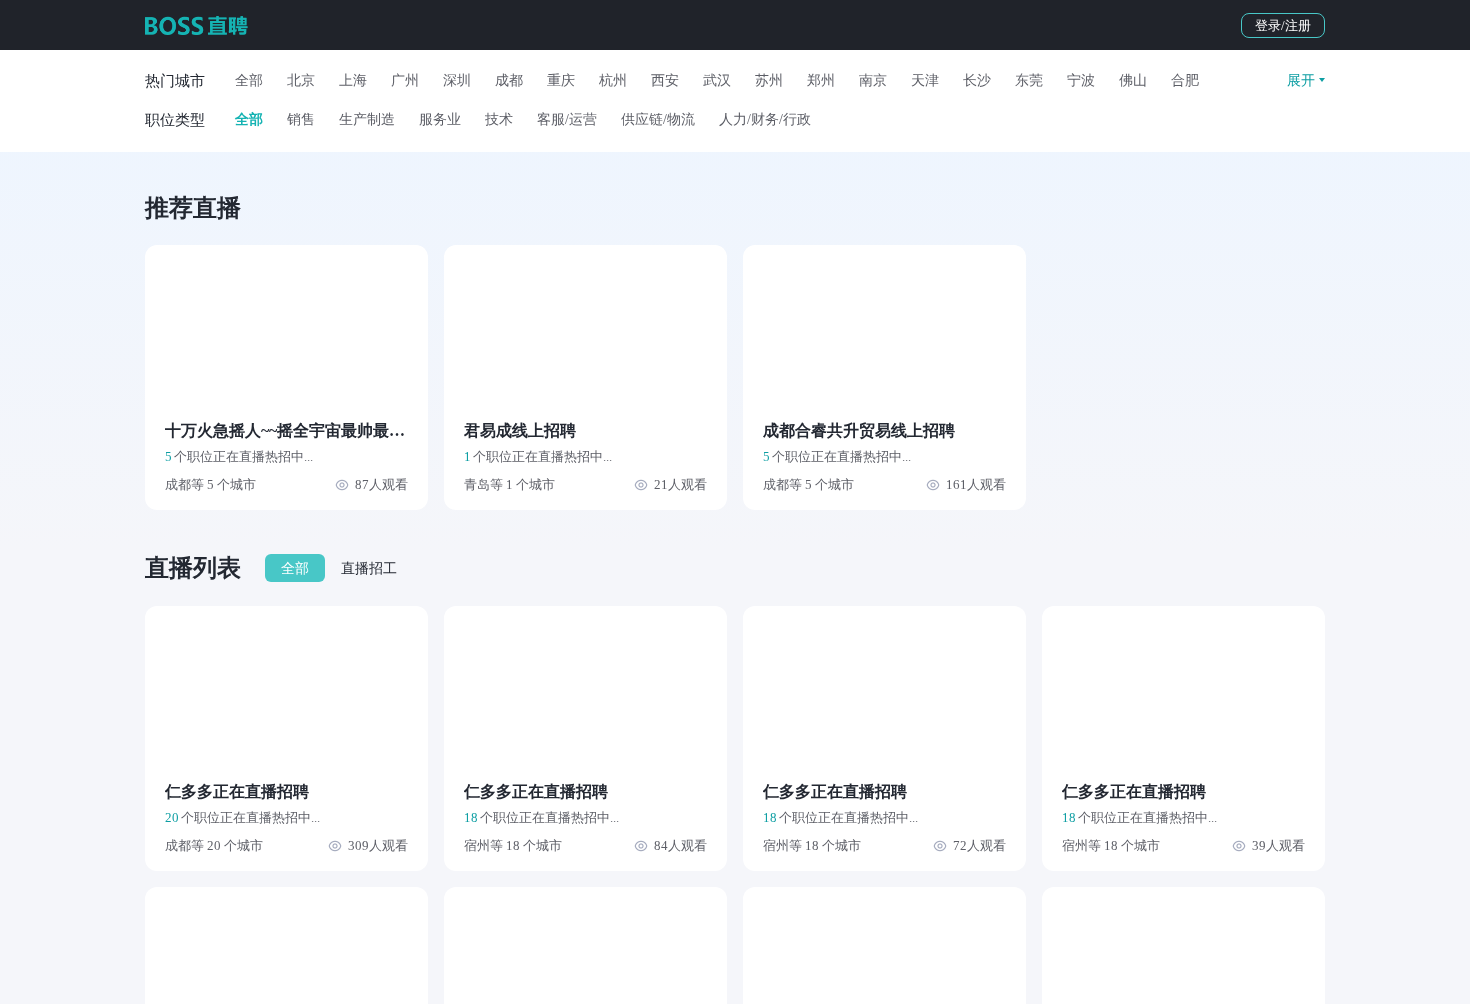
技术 (499, 119)
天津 (925, 80)
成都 (509, 80)
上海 (353, 80)
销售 (301, 119)
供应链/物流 (658, 119)
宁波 (1081, 80)
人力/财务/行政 (765, 119)
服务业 (440, 119)
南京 (873, 80)
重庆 (561, 80)
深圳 (457, 80)
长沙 (977, 80)
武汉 (717, 80)
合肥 (1185, 80)
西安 (665, 80)
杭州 (613, 80)
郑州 (821, 80)
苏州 (769, 80)
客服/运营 (567, 119)
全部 (249, 80)
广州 (405, 80)
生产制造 (367, 119)
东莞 (1029, 80)
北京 (301, 80)
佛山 (1133, 80)
